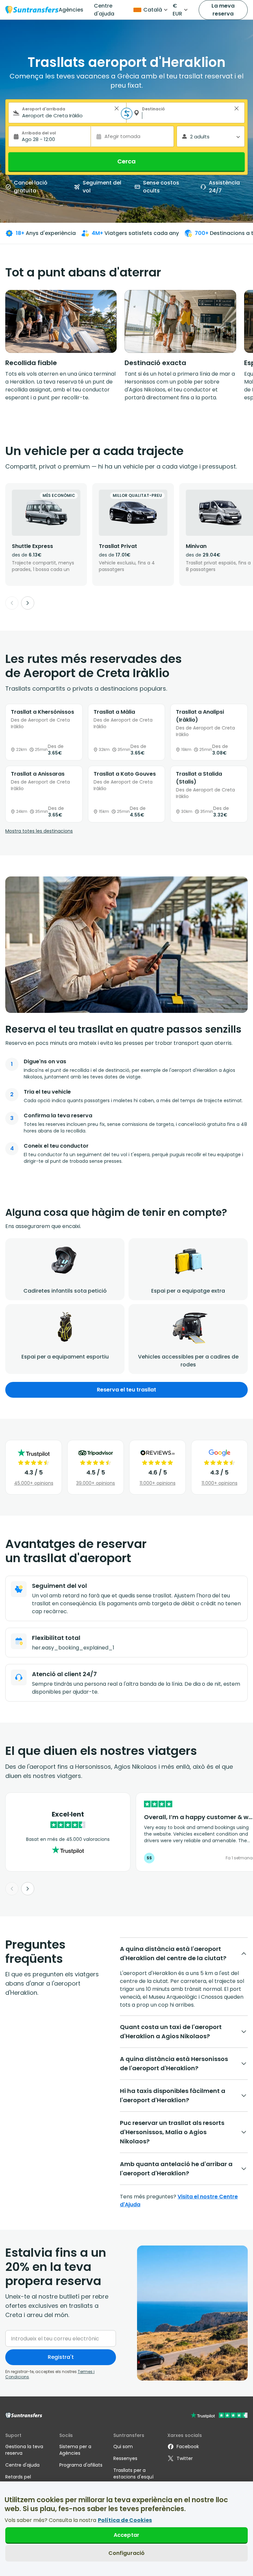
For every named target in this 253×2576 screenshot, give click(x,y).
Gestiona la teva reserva (24, 2450)
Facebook (188, 2447)
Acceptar (126, 2535)
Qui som (123, 2447)
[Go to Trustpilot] (219, 2416)
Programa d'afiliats (81, 2465)
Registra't (61, 2357)
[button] (117, 108)
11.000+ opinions (158, 1483)
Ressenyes (125, 2458)
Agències (71, 10)
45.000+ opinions (34, 1483)
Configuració (127, 2553)
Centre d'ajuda (104, 10)
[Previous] (12, 603)
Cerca (126, 161)
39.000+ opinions (96, 1483)
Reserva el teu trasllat (126, 1390)
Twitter (185, 2458)
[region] (126, 2529)
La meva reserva (223, 10)
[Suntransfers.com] (32, 10)
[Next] (28, 603)
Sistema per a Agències (75, 2450)
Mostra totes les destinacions (39, 831)
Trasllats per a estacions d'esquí (133, 2474)
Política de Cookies (125, 2520)
